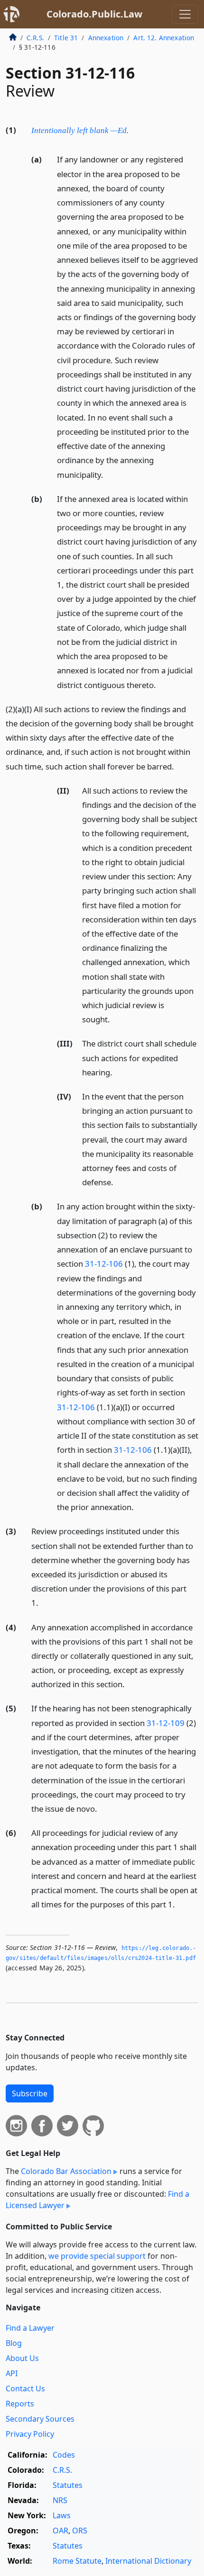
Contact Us (25, 2388)
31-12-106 (104, 1264)
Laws (62, 2515)
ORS (80, 2531)
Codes (64, 2455)
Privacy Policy (30, 2434)
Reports (20, 2404)
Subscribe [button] (30, 2093)
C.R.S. (35, 38)
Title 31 (66, 38)
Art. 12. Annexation (164, 38)
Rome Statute (77, 2561)
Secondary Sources (40, 2419)
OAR (60, 2531)
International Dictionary (148, 2561)
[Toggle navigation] (185, 14)
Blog (14, 2343)
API (12, 2373)
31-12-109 (166, 1723)
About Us (22, 2358)
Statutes (68, 2485)
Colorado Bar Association (66, 2171)
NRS (60, 2500)
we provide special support (97, 2256)
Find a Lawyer (30, 2328)
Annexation (106, 38)
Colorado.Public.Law (94, 14)
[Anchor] (134, 130)
